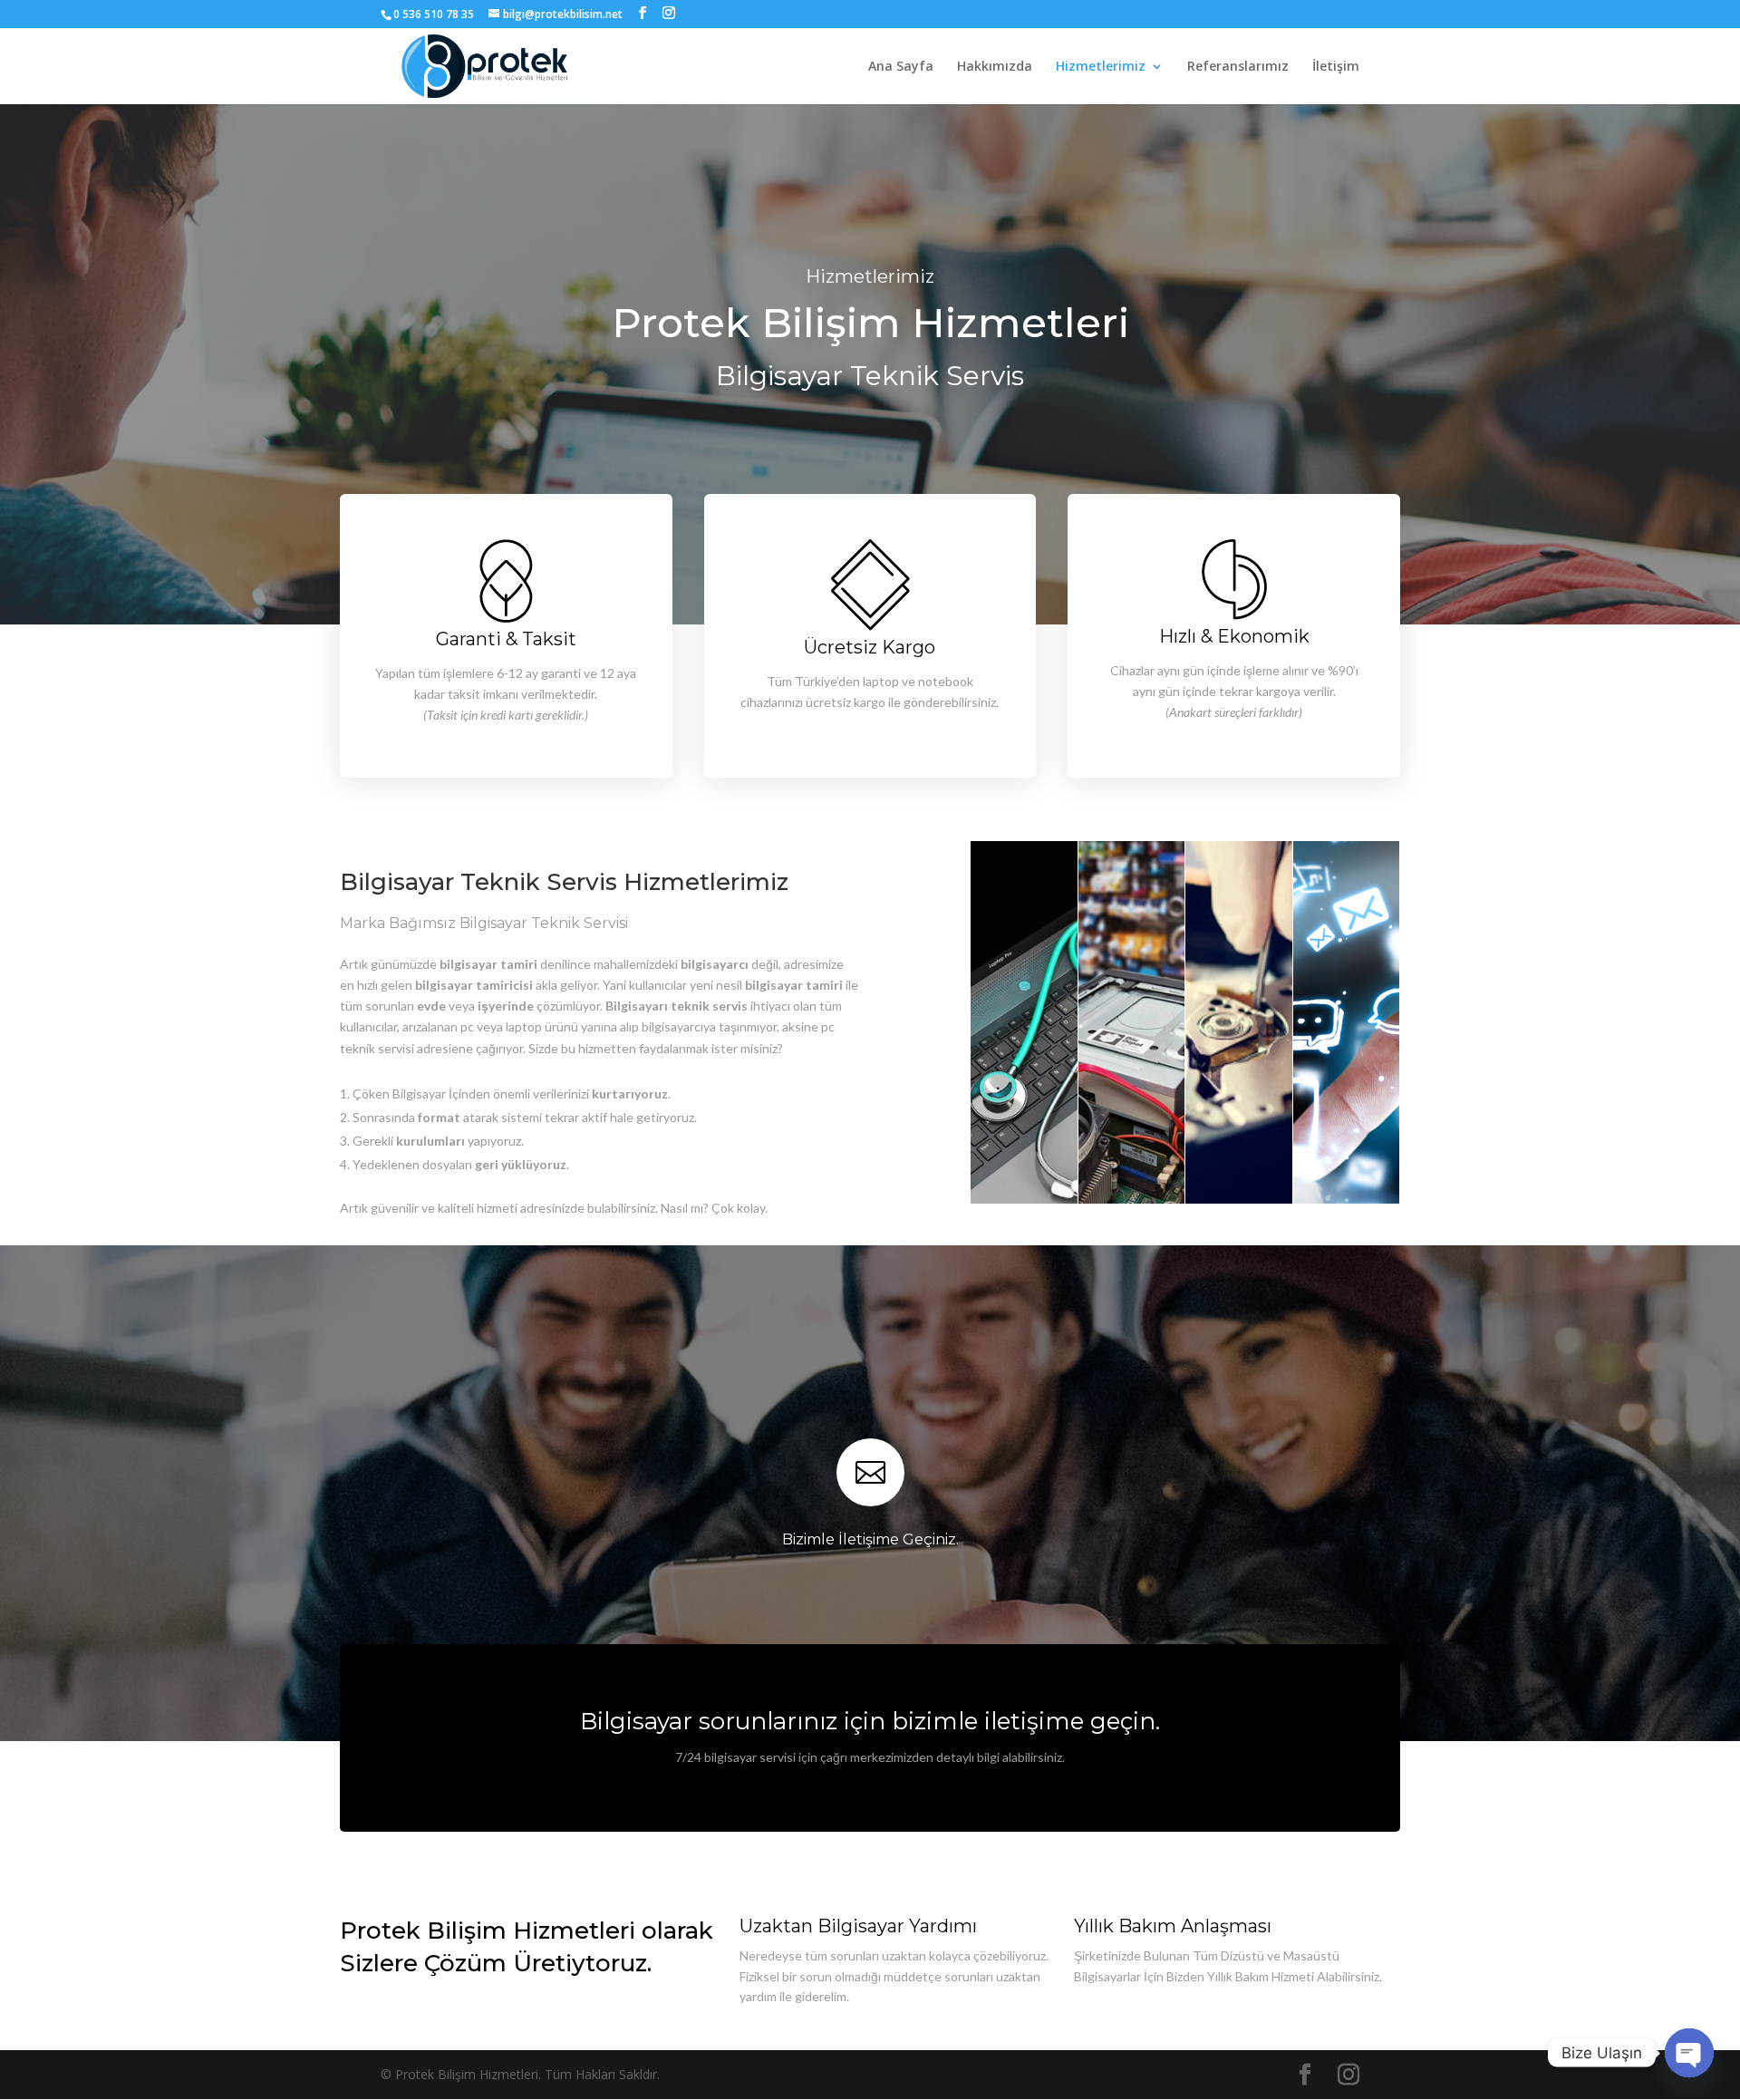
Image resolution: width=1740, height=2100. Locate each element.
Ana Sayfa (901, 67)
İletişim (1336, 67)
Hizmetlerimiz (1101, 67)
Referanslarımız (1238, 67)
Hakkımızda (995, 67)
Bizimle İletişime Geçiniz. (870, 1539)
